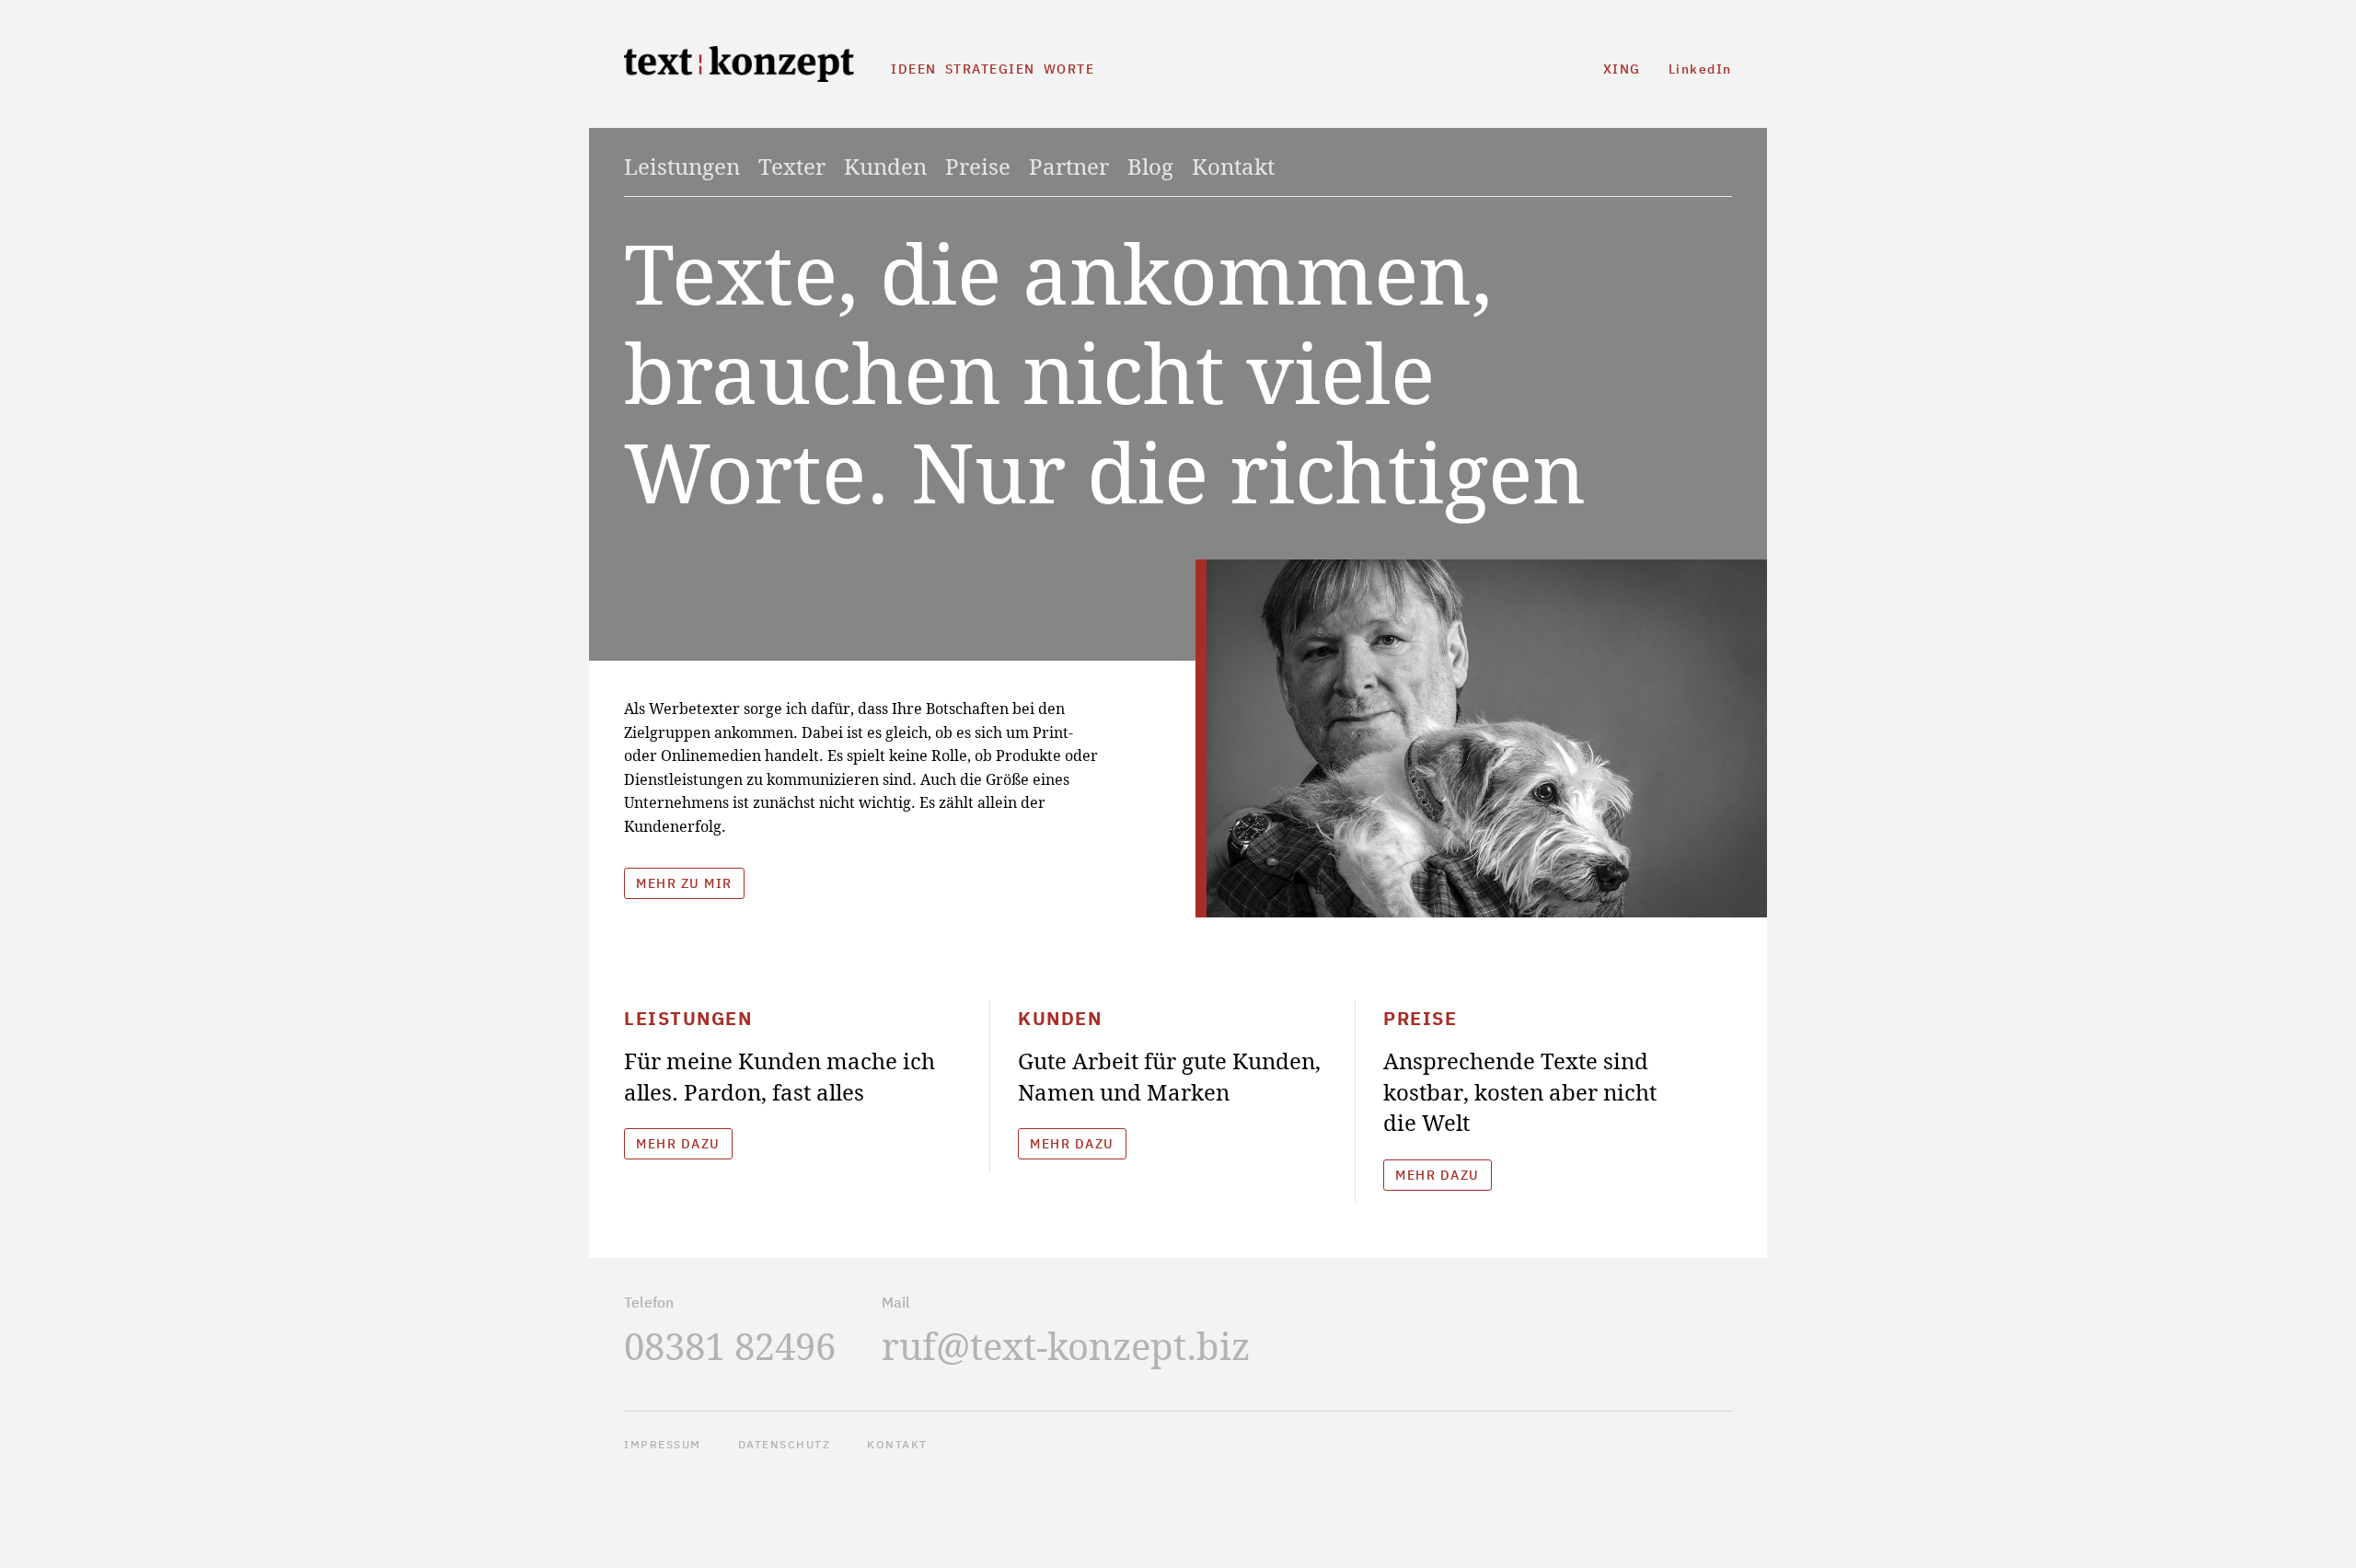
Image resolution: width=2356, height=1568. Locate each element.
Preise (978, 167)
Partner (1069, 167)
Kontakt (1233, 167)
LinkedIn (1700, 69)
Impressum (663, 1444)
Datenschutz (785, 1444)
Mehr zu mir (684, 883)
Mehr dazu (678, 1144)
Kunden (885, 167)
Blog (1150, 167)
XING (1622, 69)
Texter (792, 167)
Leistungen (682, 167)
